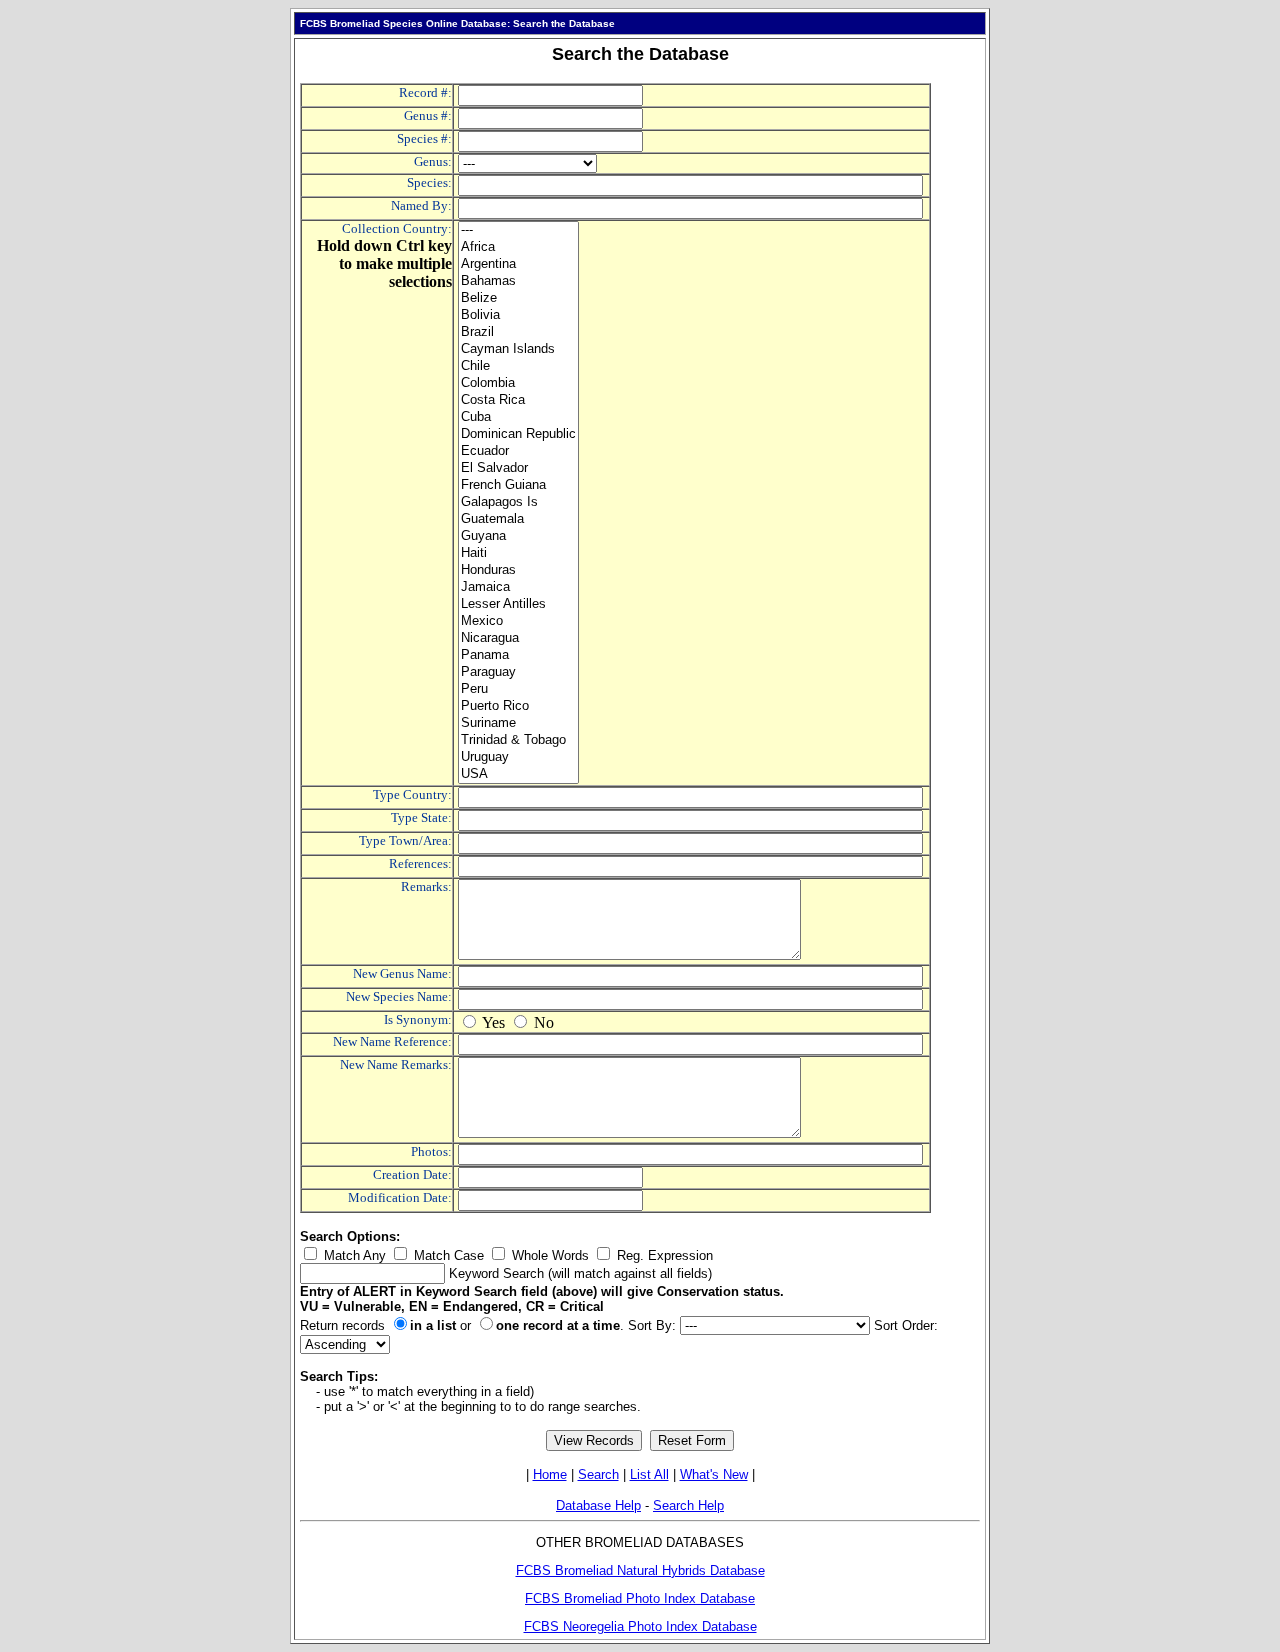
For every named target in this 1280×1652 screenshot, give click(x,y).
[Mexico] (518, 621)
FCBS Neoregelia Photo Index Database (640, 1626)
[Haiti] (518, 553)
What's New (714, 1474)
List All (649, 1474)
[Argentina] (518, 264)
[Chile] (518, 366)
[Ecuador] (518, 451)
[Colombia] (518, 383)
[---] (518, 230)
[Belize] (518, 298)
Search (598, 1474)
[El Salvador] (518, 468)
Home (550, 1474)
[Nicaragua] (518, 638)
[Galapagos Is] (518, 502)
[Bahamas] (518, 281)
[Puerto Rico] (518, 706)
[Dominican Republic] (518, 434)
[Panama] (518, 655)
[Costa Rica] (518, 400)
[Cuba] (518, 417)
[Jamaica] (518, 587)
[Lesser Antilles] (518, 604)
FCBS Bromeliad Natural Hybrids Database (640, 1570)
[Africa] (518, 247)
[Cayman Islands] (518, 349)
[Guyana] (518, 536)
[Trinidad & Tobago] (518, 740)
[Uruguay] (518, 757)
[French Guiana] (518, 485)
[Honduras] (518, 570)
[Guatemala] (518, 519)
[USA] (518, 774)
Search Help (688, 1505)
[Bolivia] (518, 315)
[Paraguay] (518, 672)
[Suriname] (518, 723)
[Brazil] (518, 332)
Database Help (598, 1505)
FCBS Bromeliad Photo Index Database (640, 1598)
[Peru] (518, 689)
